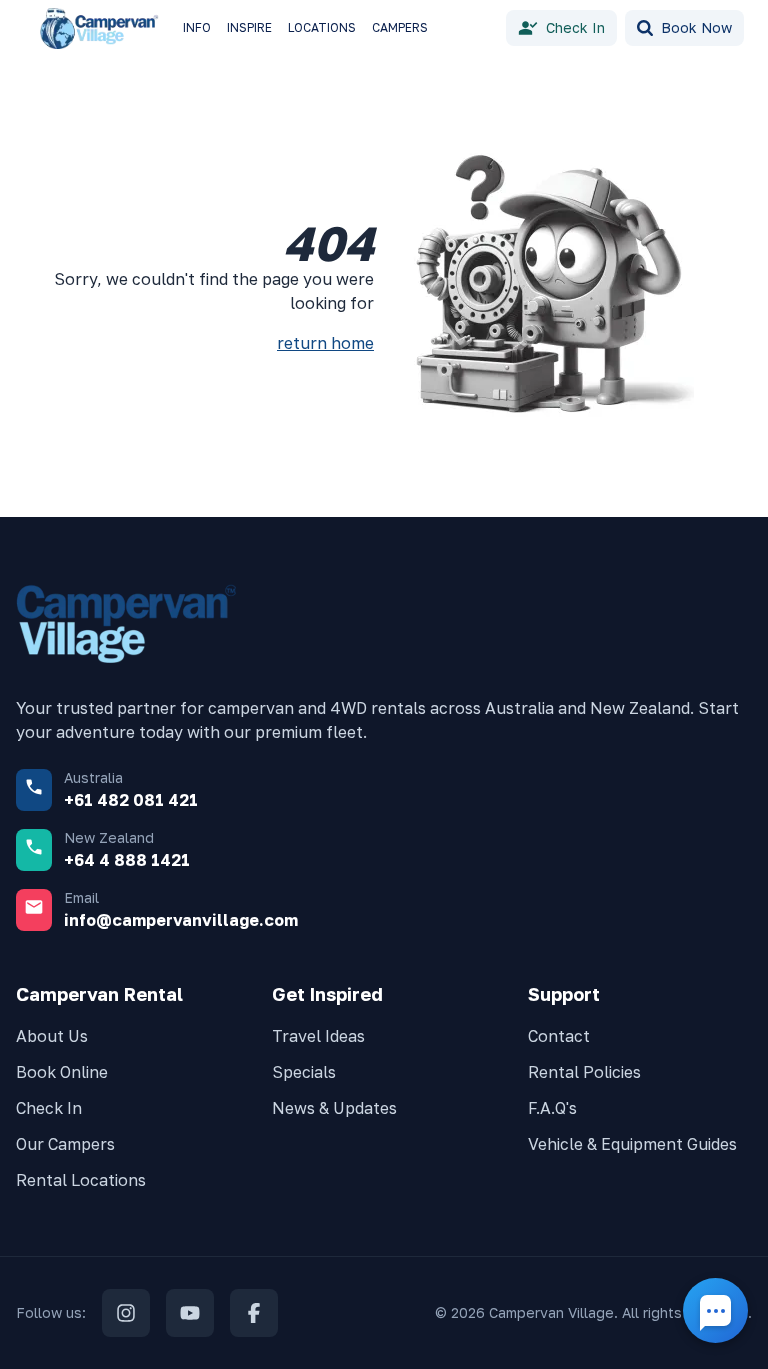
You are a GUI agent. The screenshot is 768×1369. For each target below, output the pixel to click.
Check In (575, 27)
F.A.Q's (552, 1108)
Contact (559, 1036)
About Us (52, 1036)
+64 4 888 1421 (127, 860)
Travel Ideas (318, 1036)
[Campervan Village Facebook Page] (254, 1313)
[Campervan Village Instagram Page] (126, 1313)
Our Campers (65, 1144)
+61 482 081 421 (131, 800)
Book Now (696, 27)
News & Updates (334, 1108)
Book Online (62, 1072)
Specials (304, 1072)
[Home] (103, 28)
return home (325, 343)
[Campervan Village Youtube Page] (190, 1313)
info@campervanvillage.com (181, 920)
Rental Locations (81, 1180)
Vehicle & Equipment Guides (632, 1144)
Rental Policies (584, 1072)
